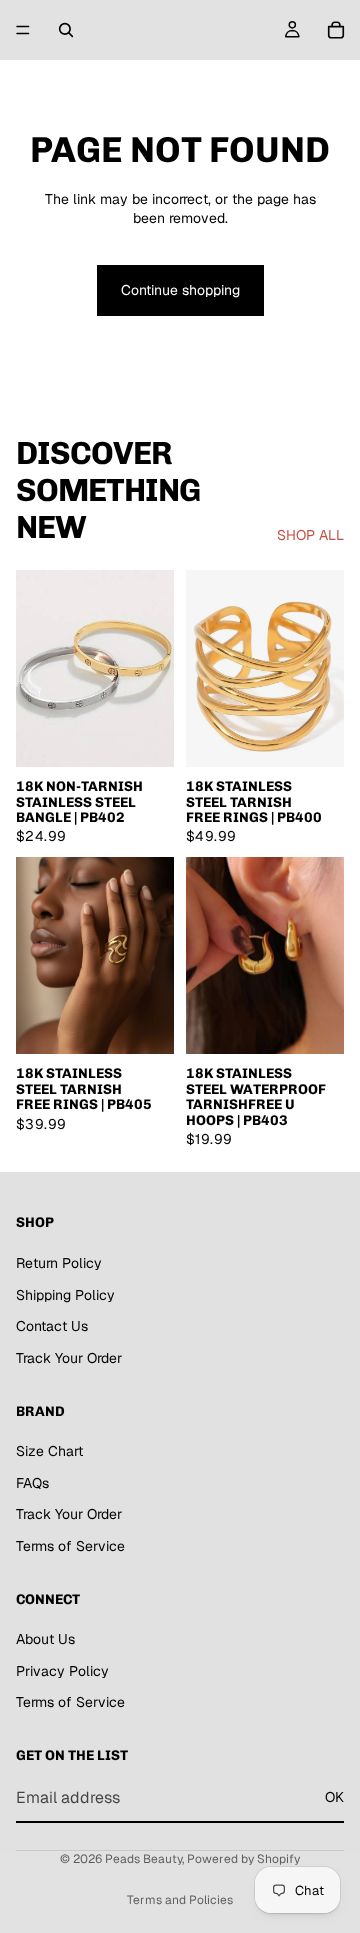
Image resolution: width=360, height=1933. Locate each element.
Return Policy (59, 1263)
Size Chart (49, 1452)
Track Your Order (69, 1358)
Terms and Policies (180, 1900)
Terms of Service (70, 1546)
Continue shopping (180, 290)
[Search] (66, 30)
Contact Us (52, 1327)
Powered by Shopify (243, 1859)
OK (334, 1798)
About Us (45, 1640)
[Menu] (23, 30)
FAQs (32, 1483)
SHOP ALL (310, 535)
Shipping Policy (65, 1295)
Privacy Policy (62, 1671)
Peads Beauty (143, 1859)
